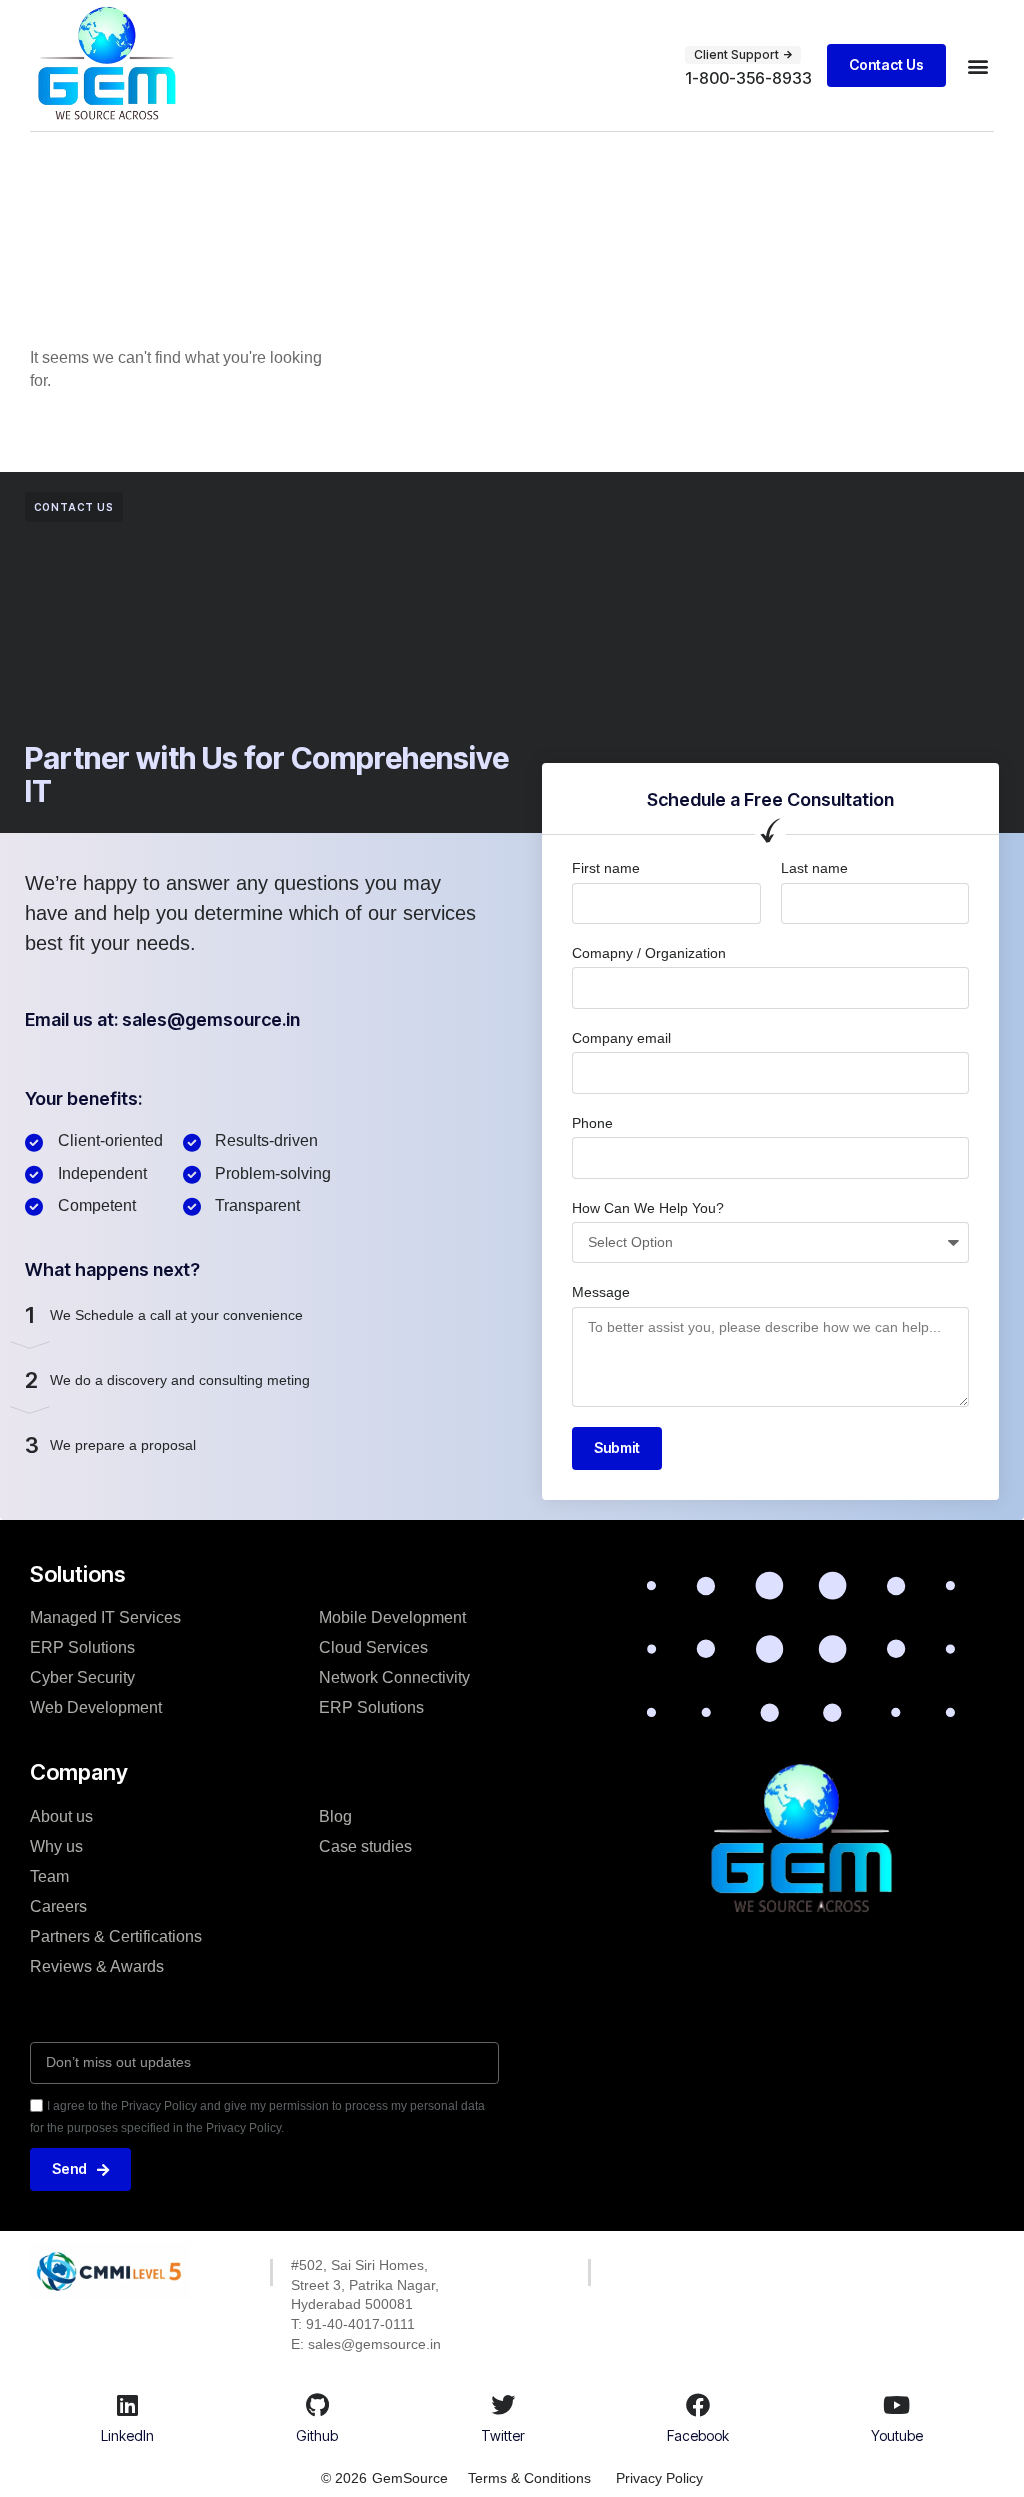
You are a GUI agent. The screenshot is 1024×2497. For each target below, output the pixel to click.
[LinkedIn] (128, 2405)
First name (606, 868)
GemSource (410, 2478)
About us (61, 1816)
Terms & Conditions (529, 2478)
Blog (335, 1816)
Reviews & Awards (97, 1966)
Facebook (698, 2435)
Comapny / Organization (649, 953)
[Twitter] (503, 2405)
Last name (814, 868)
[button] (977, 65)
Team (49, 1876)
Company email (621, 1038)
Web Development (96, 1707)
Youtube (897, 2435)
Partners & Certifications (116, 1936)
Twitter (503, 2435)
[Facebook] (698, 2405)
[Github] (317, 2405)
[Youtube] (897, 2405)
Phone (592, 1123)
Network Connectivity (394, 1677)
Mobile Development (392, 1617)
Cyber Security (82, 1677)
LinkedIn (127, 2435)
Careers (58, 1906)
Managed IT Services (105, 1617)
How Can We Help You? (648, 1208)
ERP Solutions (82, 1647)
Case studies (365, 1846)
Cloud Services (373, 1647)
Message (601, 1292)
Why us (56, 1846)
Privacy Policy (659, 2478)
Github (317, 2435)
